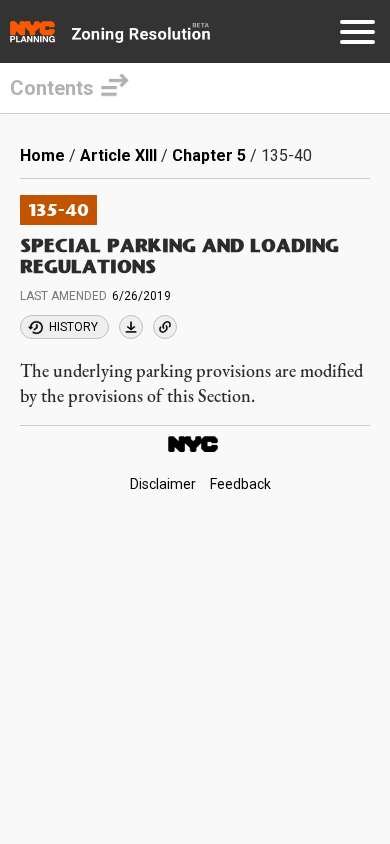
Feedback (240, 485)
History (73, 327)
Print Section (131, 327)
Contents (52, 88)
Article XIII (118, 155)
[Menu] (357, 35)
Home (42, 155)
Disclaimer (163, 485)
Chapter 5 (209, 155)
